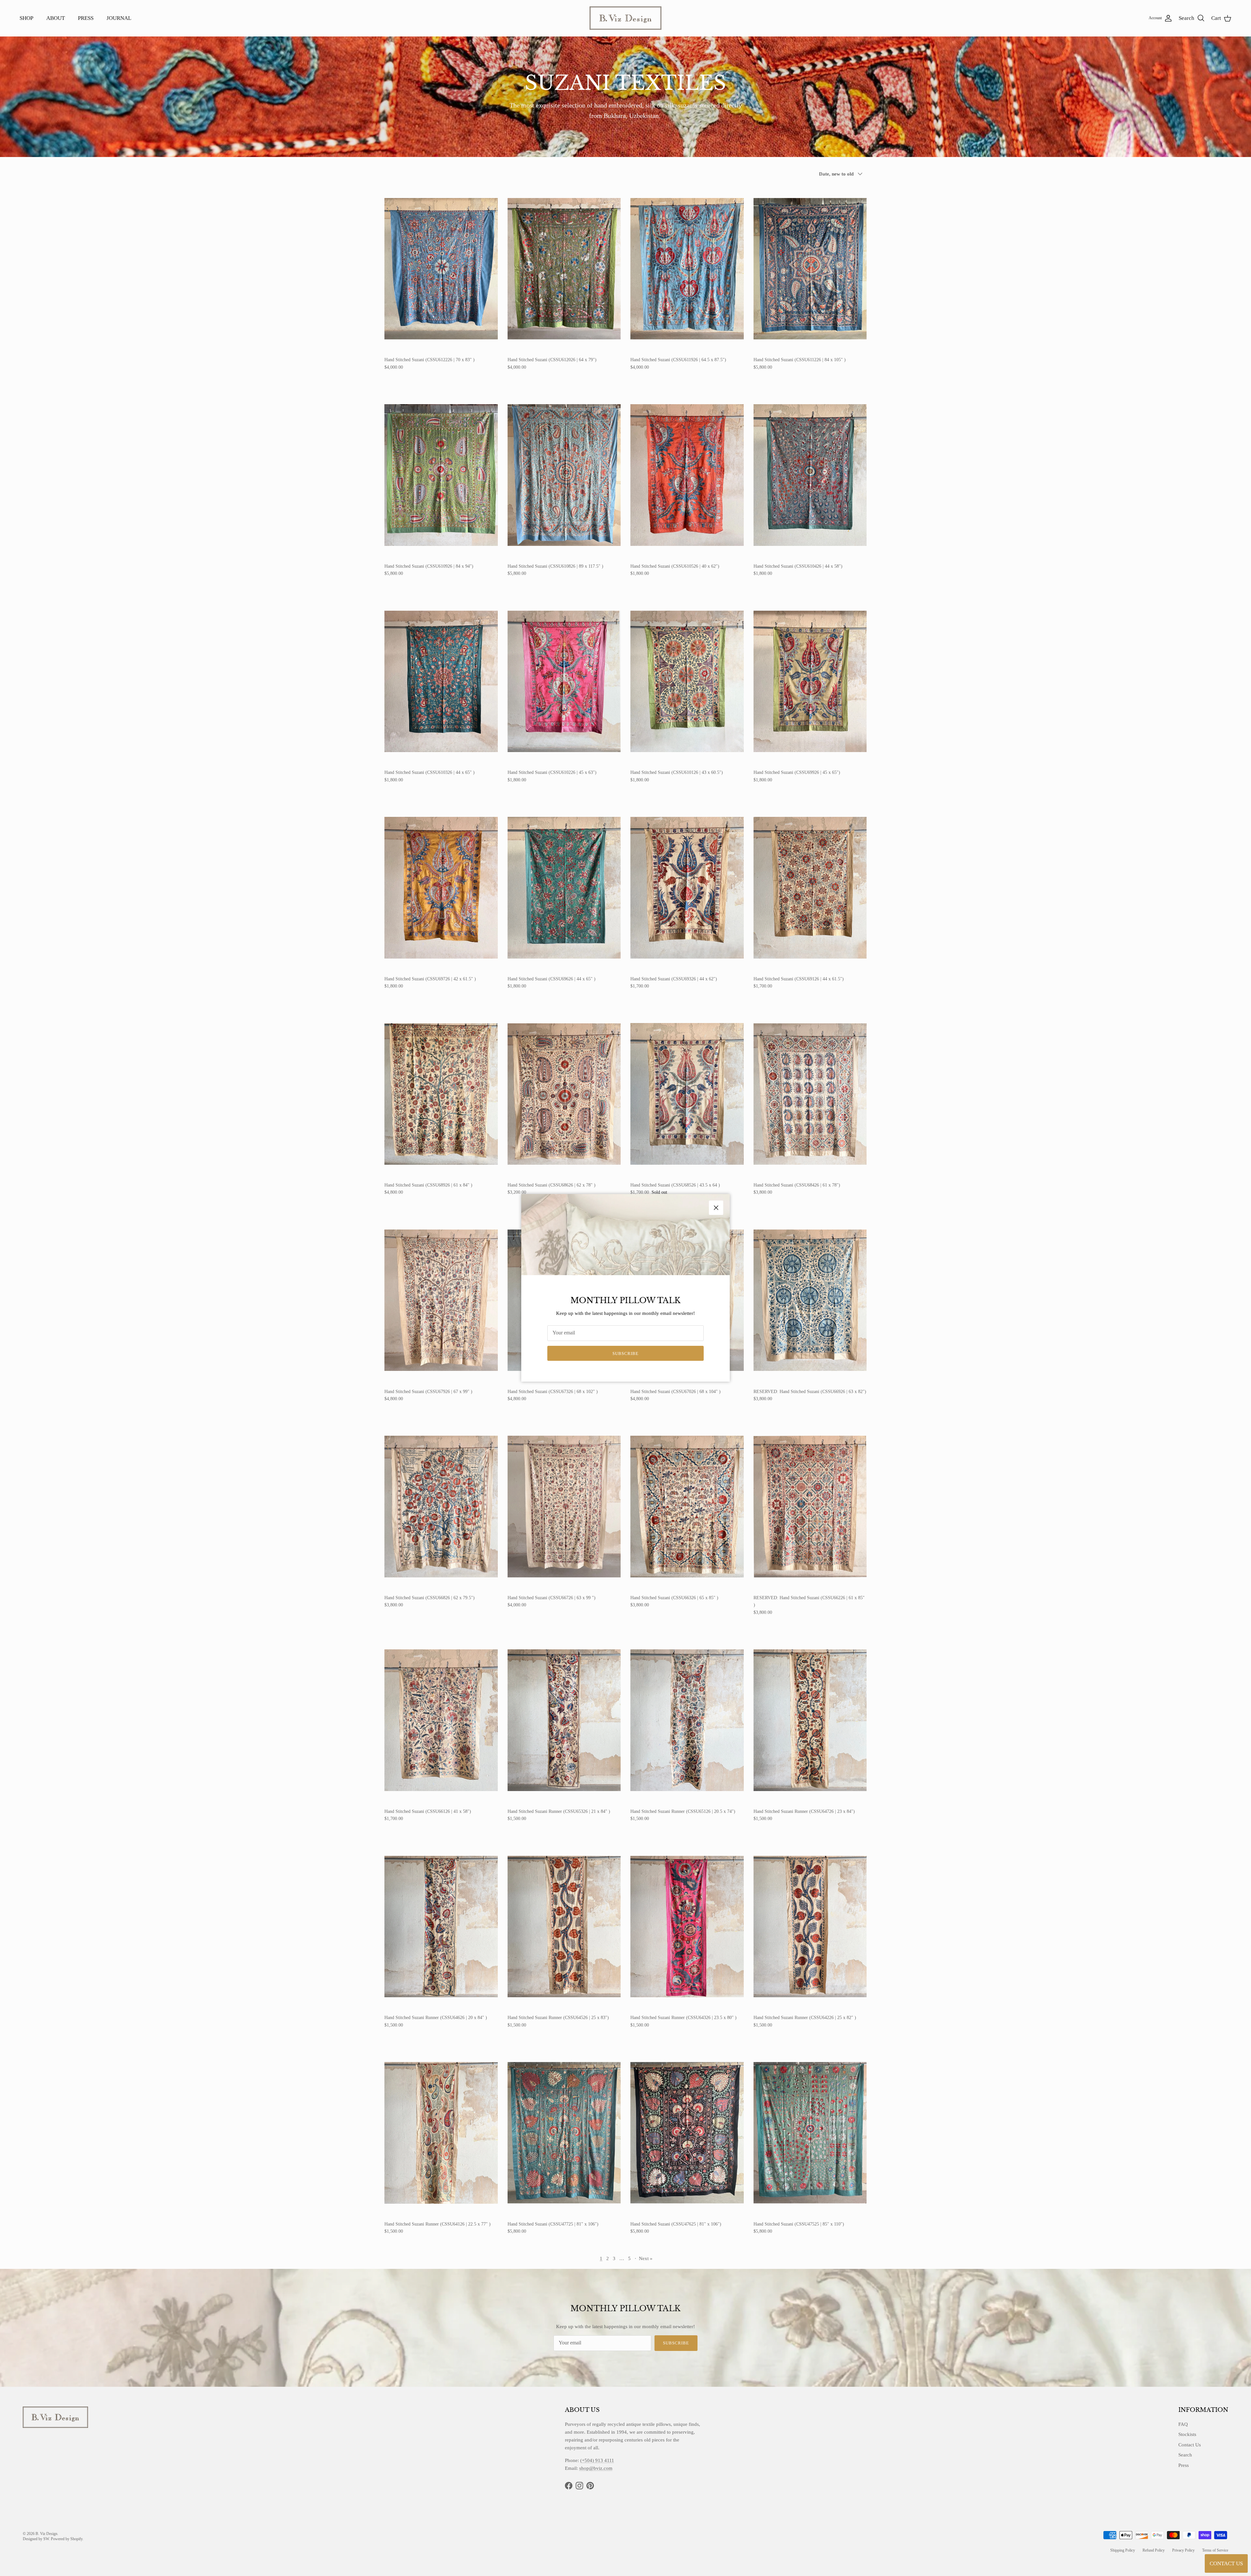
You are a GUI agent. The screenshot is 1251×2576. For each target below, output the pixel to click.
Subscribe (625, 1353)
